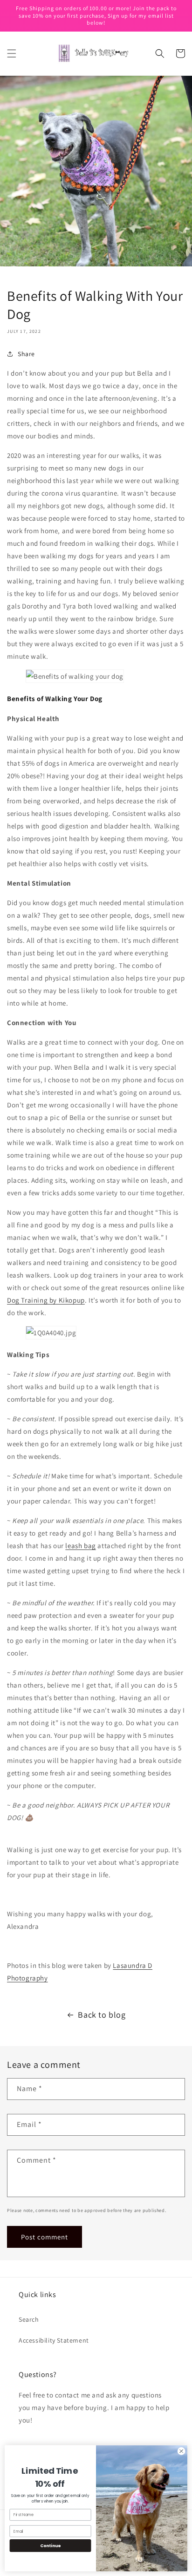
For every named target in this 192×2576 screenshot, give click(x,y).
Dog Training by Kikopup (46, 1300)
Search (29, 2319)
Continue (50, 2546)
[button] (12, 53)
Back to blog (102, 2015)
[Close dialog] (181, 2451)
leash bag (80, 1546)
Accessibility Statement (54, 2340)
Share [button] (26, 354)
